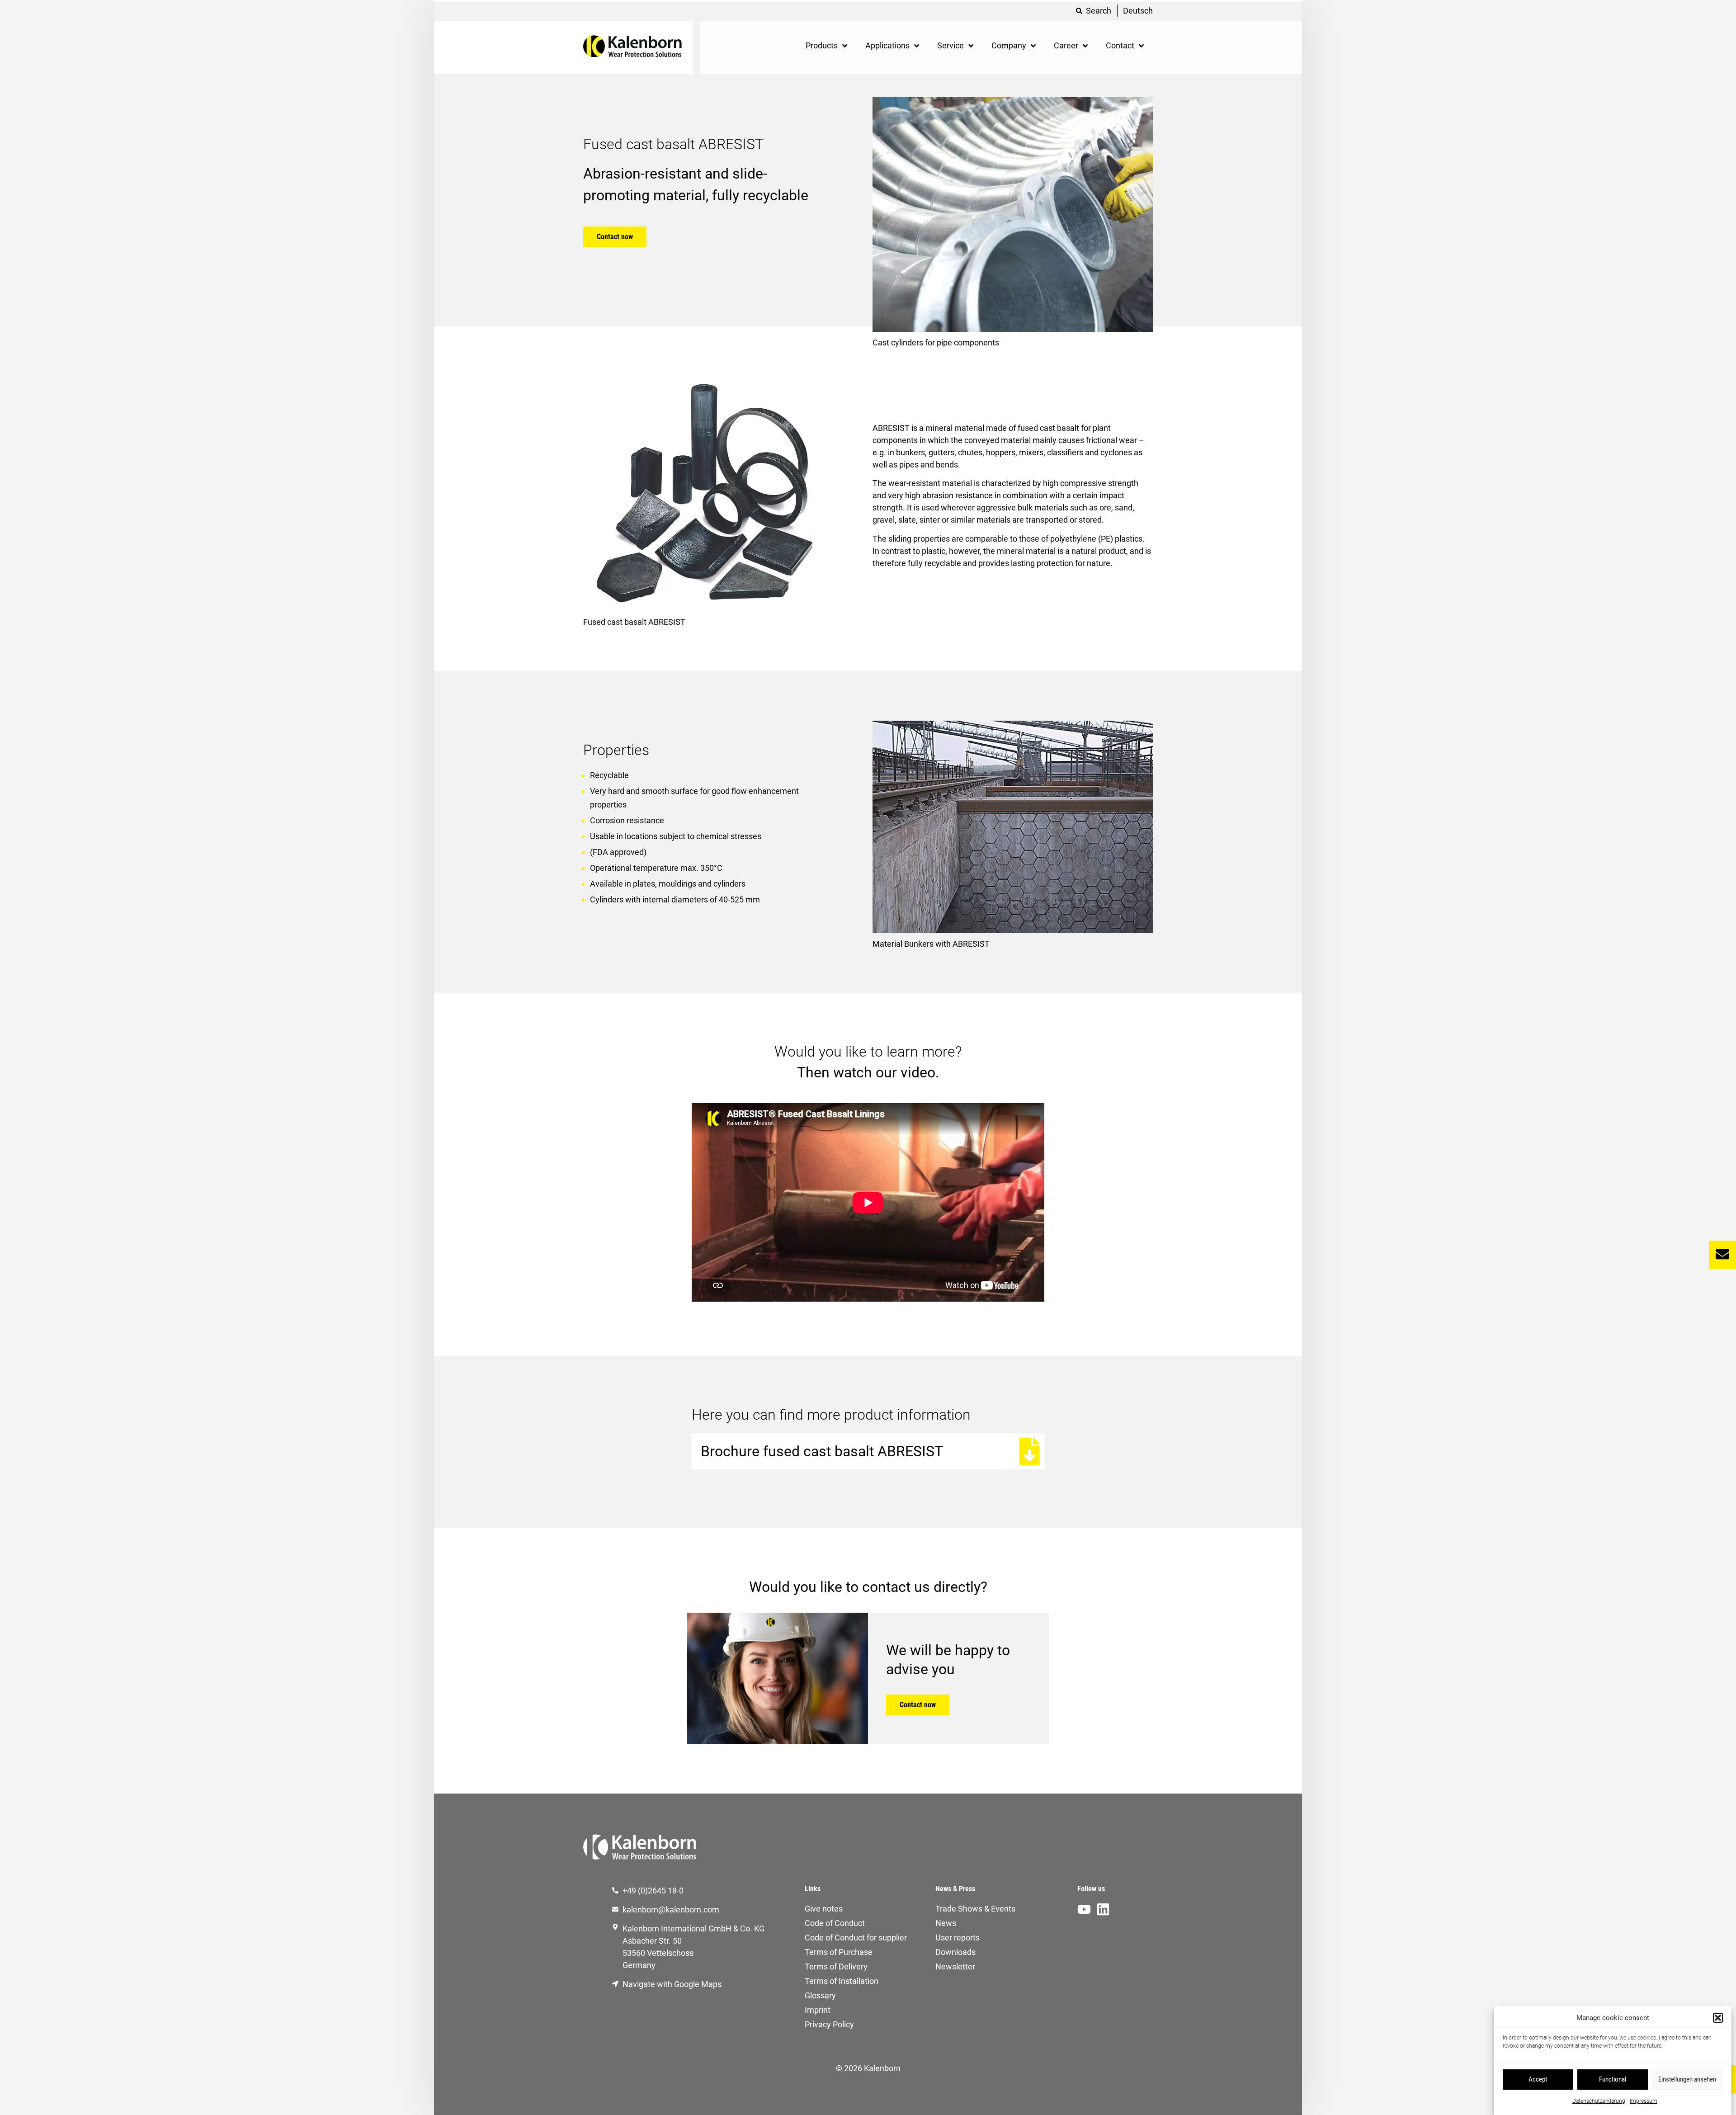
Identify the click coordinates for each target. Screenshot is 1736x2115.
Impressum (1644, 2101)
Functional (1613, 2079)
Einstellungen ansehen (1687, 2079)
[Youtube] (1084, 1909)
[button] (1718, 2018)
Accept (1538, 2079)
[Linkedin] (1103, 1909)
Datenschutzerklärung (1599, 2101)
